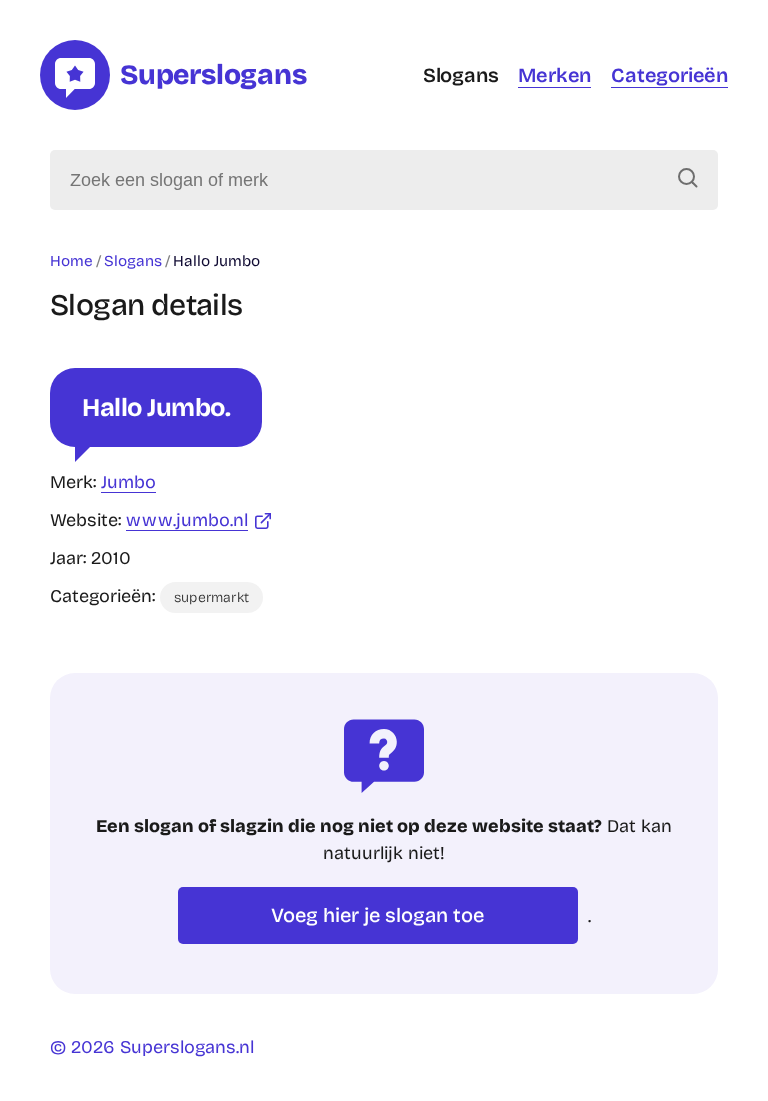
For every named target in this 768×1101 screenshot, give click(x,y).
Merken (554, 75)
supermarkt (211, 597)
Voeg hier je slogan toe (377, 915)
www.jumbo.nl (187, 520)
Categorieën (669, 75)
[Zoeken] (688, 180)
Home (71, 261)
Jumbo (128, 482)
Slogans (461, 75)
